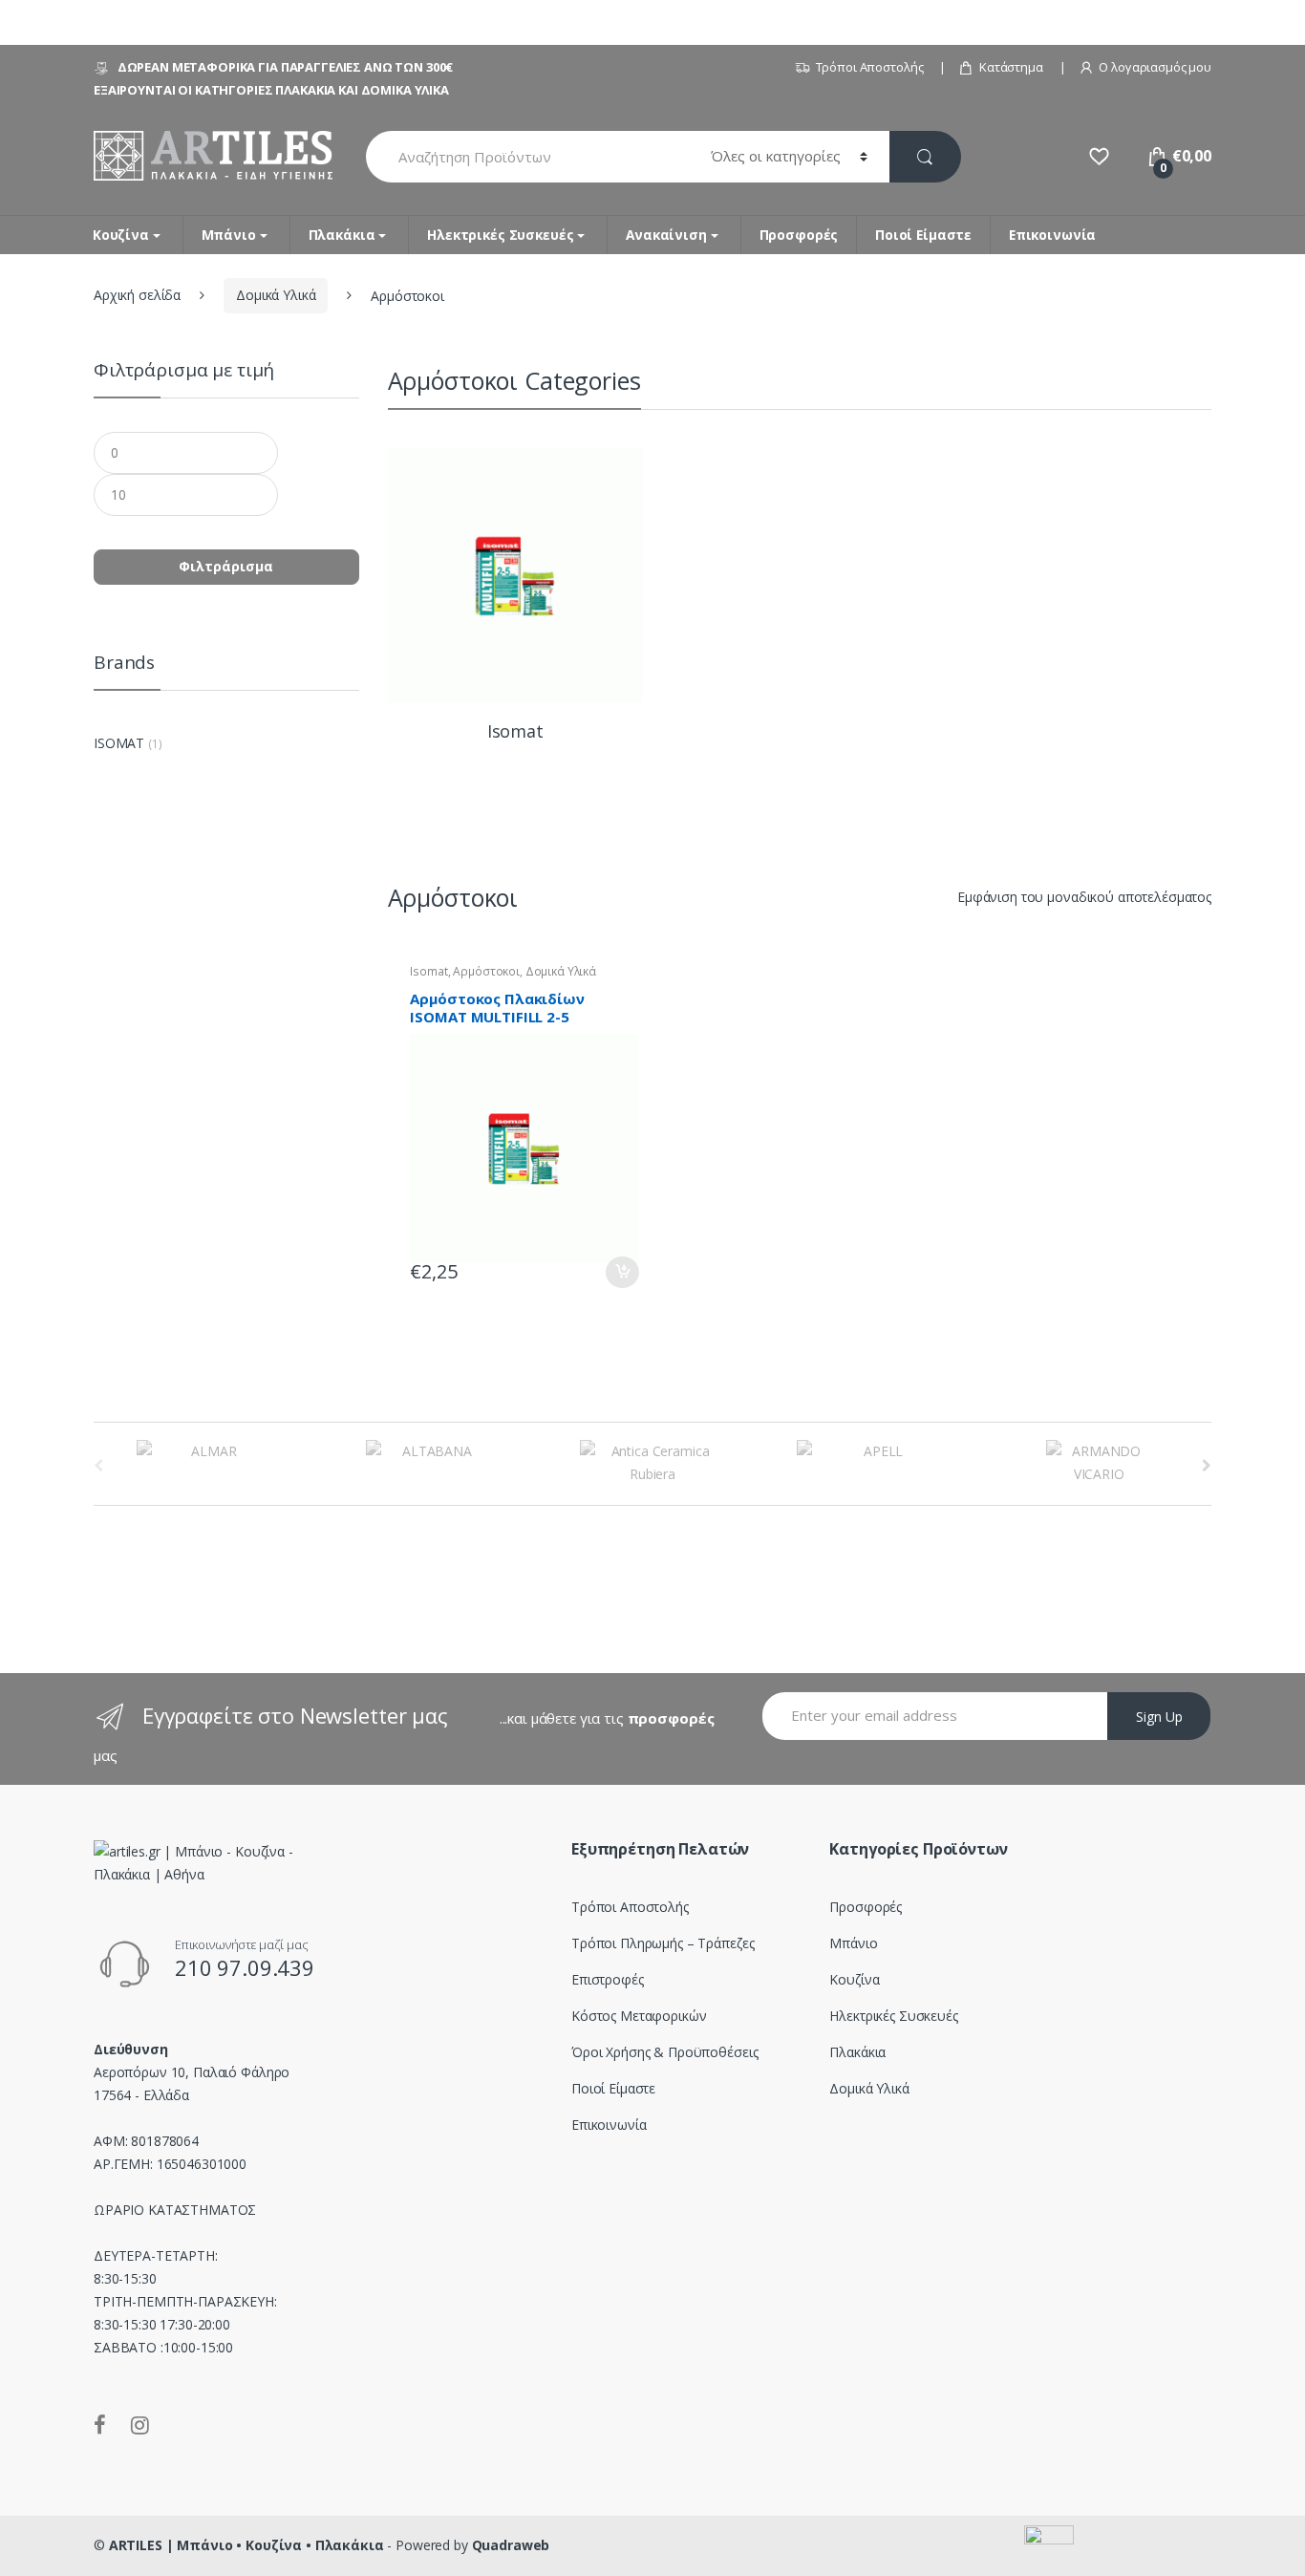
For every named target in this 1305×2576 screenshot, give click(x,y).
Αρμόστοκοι (486, 971)
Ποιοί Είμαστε (923, 235)
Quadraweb (511, 2545)
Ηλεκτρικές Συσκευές (500, 235)
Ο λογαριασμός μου (1155, 67)
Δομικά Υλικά (276, 295)
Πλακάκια (342, 235)
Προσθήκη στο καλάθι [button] (622, 1272)
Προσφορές (799, 235)
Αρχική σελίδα (137, 295)
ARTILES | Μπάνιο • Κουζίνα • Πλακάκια (246, 2545)
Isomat (428, 971)
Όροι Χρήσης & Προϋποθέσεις (664, 2052)
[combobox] (527, 157)
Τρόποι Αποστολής (870, 67)
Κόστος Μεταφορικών (639, 2016)
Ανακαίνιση (666, 235)
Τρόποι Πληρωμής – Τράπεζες (663, 1943)
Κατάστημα (1011, 67)
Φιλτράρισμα (226, 566)
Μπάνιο (229, 235)
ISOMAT (119, 743)
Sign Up (1159, 1717)
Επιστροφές (608, 1979)
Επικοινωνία (1052, 235)
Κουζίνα (121, 235)
